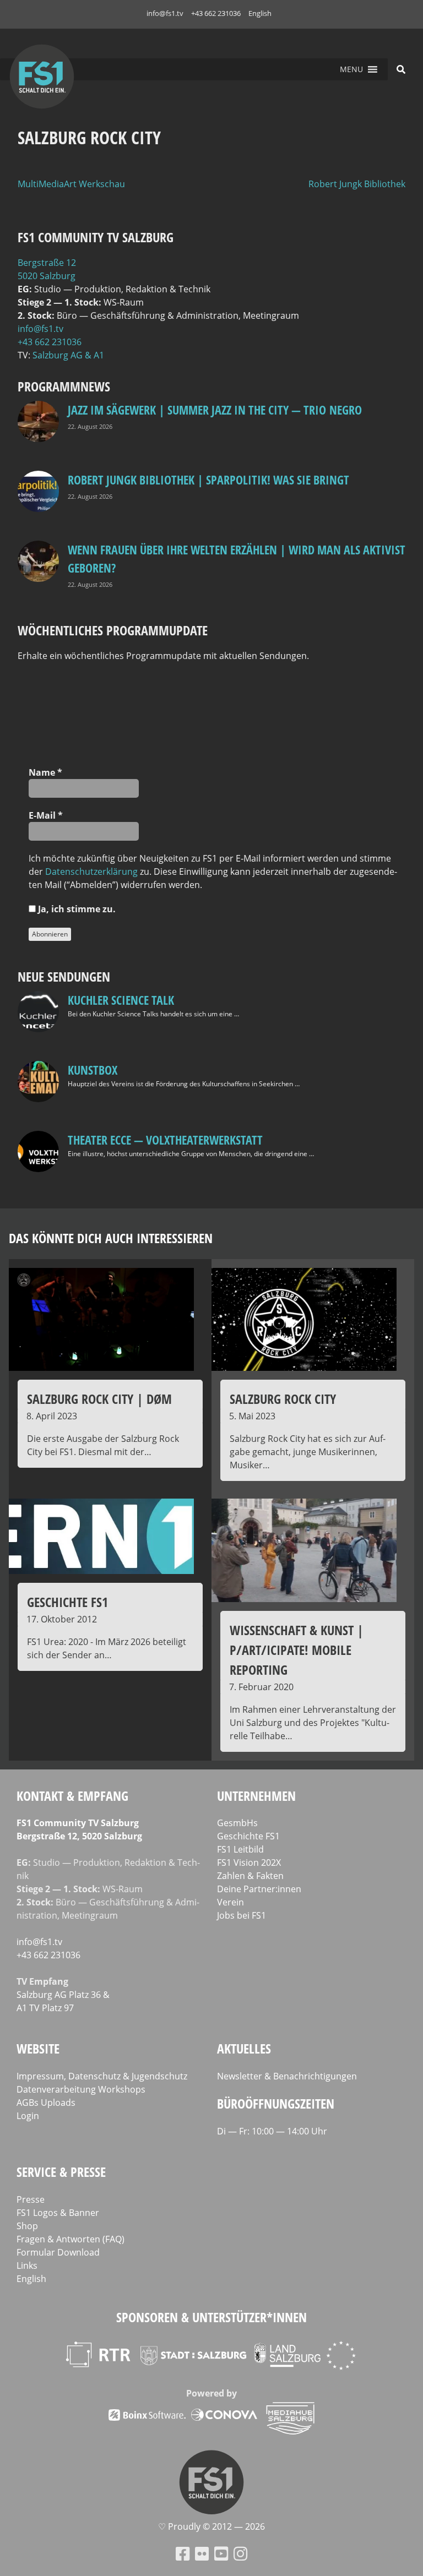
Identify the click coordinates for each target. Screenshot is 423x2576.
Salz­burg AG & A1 (68, 355)
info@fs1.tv (165, 13)
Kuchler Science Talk (121, 1000)
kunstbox (93, 1070)
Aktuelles (244, 2048)
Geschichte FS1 (248, 1836)
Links (27, 2265)
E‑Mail (46, 815)
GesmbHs (237, 1823)
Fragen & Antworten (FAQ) (70, 2239)
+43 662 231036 (216, 13)
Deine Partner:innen (259, 1889)
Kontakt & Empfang (72, 1796)
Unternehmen (256, 1796)
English (260, 13)
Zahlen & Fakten (250, 1876)
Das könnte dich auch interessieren (111, 1238)
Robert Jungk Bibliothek (357, 184)
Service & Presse (61, 2172)
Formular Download (58, 2252)
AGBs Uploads (46, 2103)
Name (45, 772)
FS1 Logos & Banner (58, 2213)
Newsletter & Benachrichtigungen (287, 2076)
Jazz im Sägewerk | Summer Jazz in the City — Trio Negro (215, 410)
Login (28, 2116)
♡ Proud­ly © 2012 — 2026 (211, 2526)
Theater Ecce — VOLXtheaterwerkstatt (165, 1140)
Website (38, 2048)
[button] (351, 69)
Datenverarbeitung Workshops (81, 2089)
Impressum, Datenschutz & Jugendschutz (102, 2076)
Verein (231, 1902)
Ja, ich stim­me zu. (76, 909)
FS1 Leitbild (240, 1849)
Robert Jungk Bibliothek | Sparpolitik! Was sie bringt (208, 480)
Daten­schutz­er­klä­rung (91, 872)
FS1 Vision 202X (249, 1862)
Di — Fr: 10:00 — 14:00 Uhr (272, 2131)
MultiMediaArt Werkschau (71, 184)
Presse (31, 2199)
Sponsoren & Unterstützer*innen (211, 2317)
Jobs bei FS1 (242, 1915)
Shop (27, 2226)
